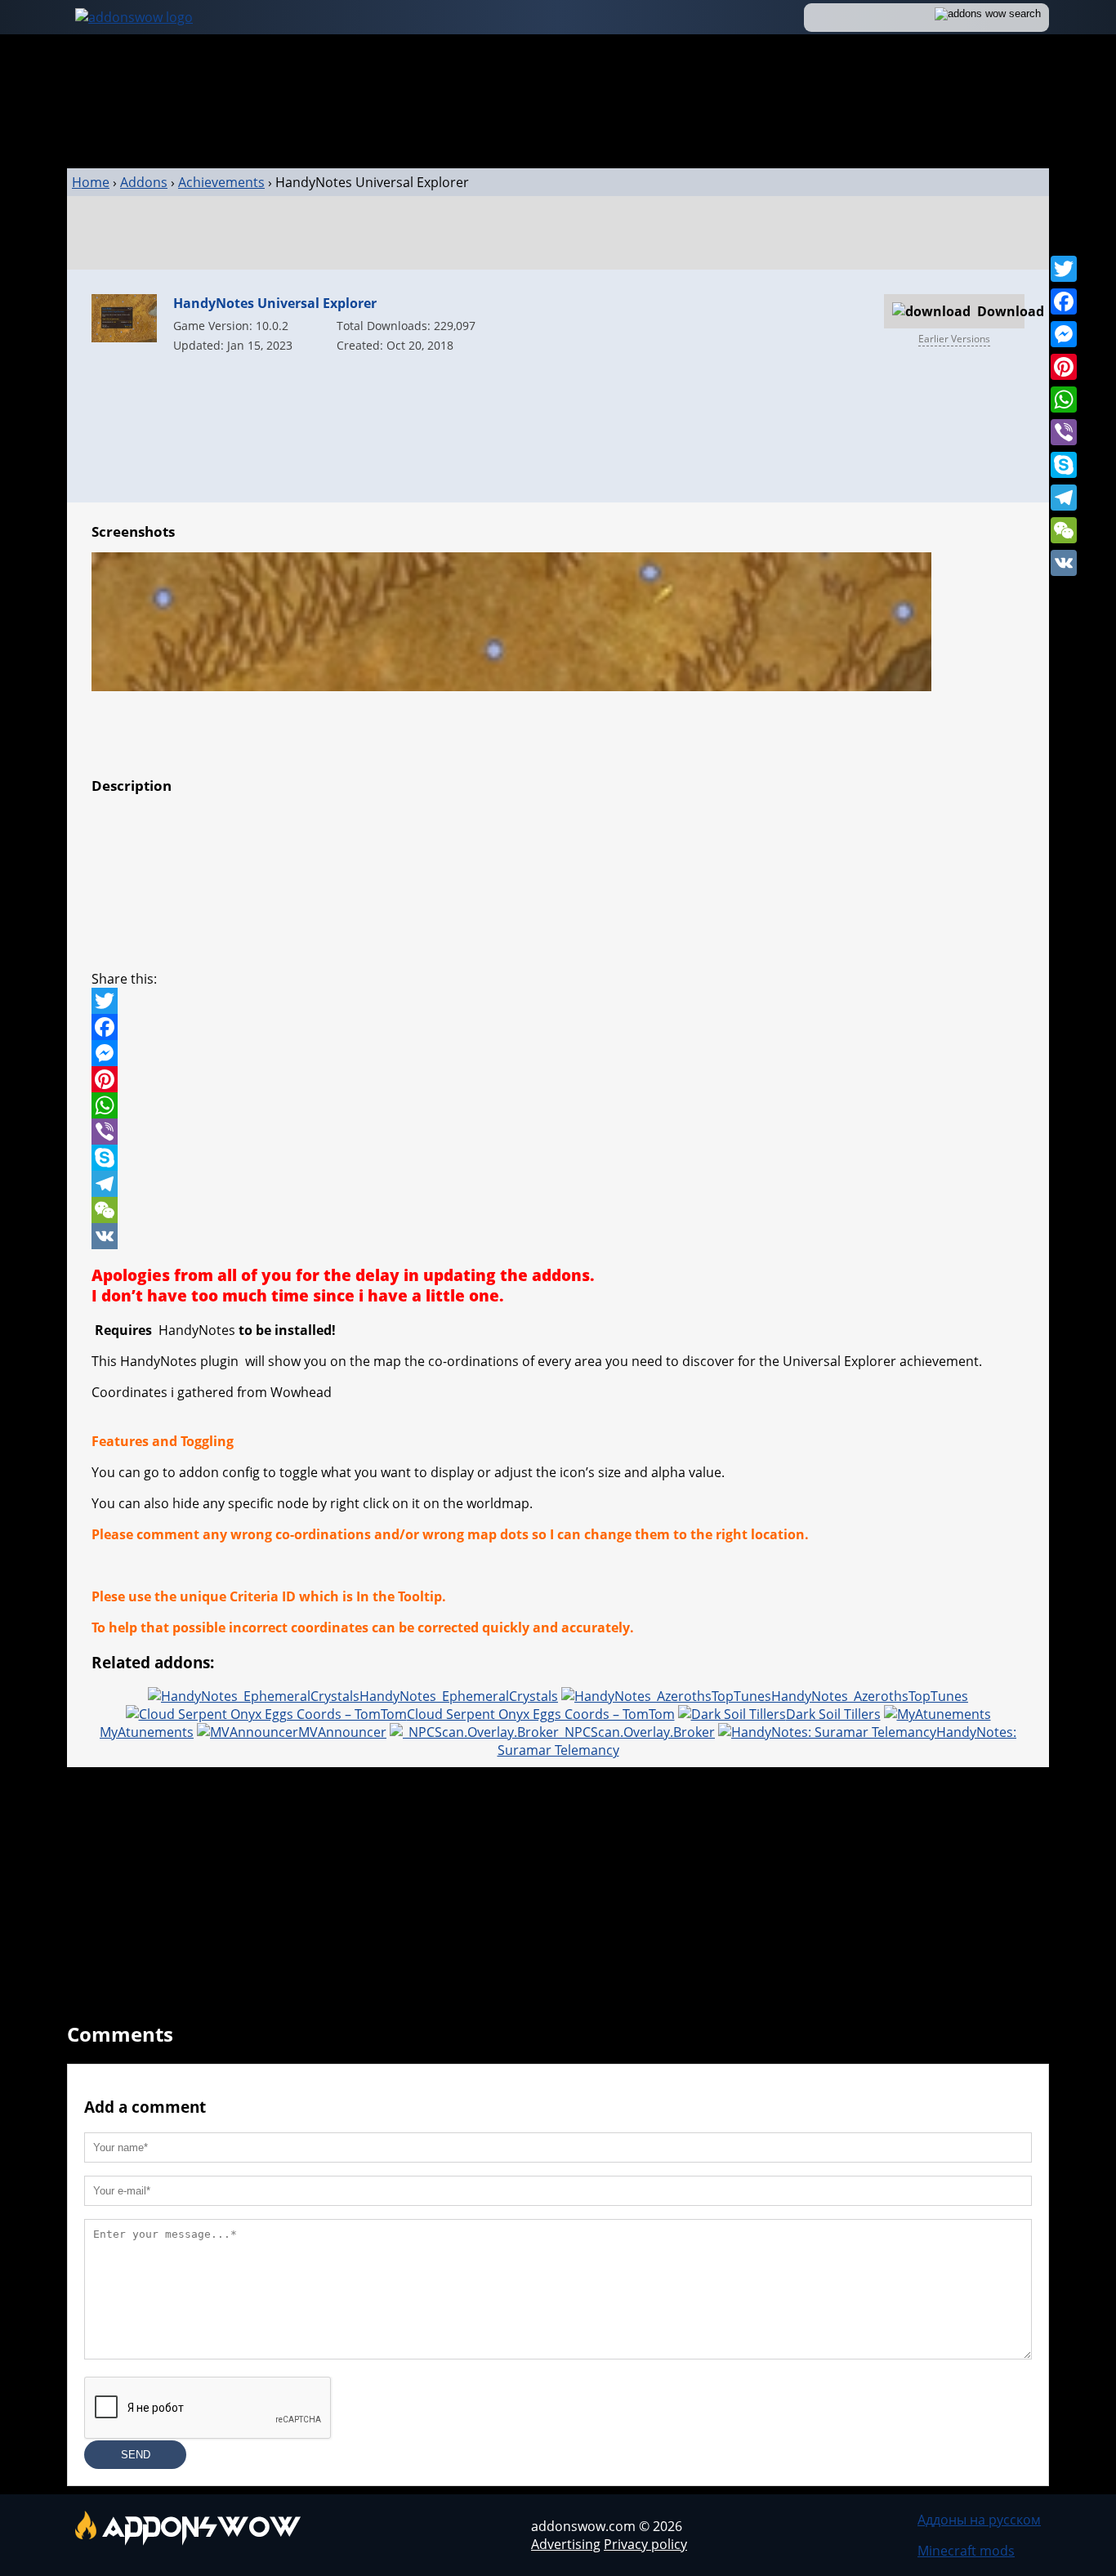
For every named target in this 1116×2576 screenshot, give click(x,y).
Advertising (566, 2544)
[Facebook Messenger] (558, 1053)
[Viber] (1064, 432)
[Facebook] (1064, 301)
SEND (136, 2455)
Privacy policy (645, 2544)
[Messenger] (1064, 334)
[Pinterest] (1064, 367)
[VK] (1064, 563)
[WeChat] (1064, 530)
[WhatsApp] (1064, 400)
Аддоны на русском (979, 2520)
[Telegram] (1064, 498)
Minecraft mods (966, 2551)
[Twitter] (1064, 269)
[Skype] (1064, 465)
